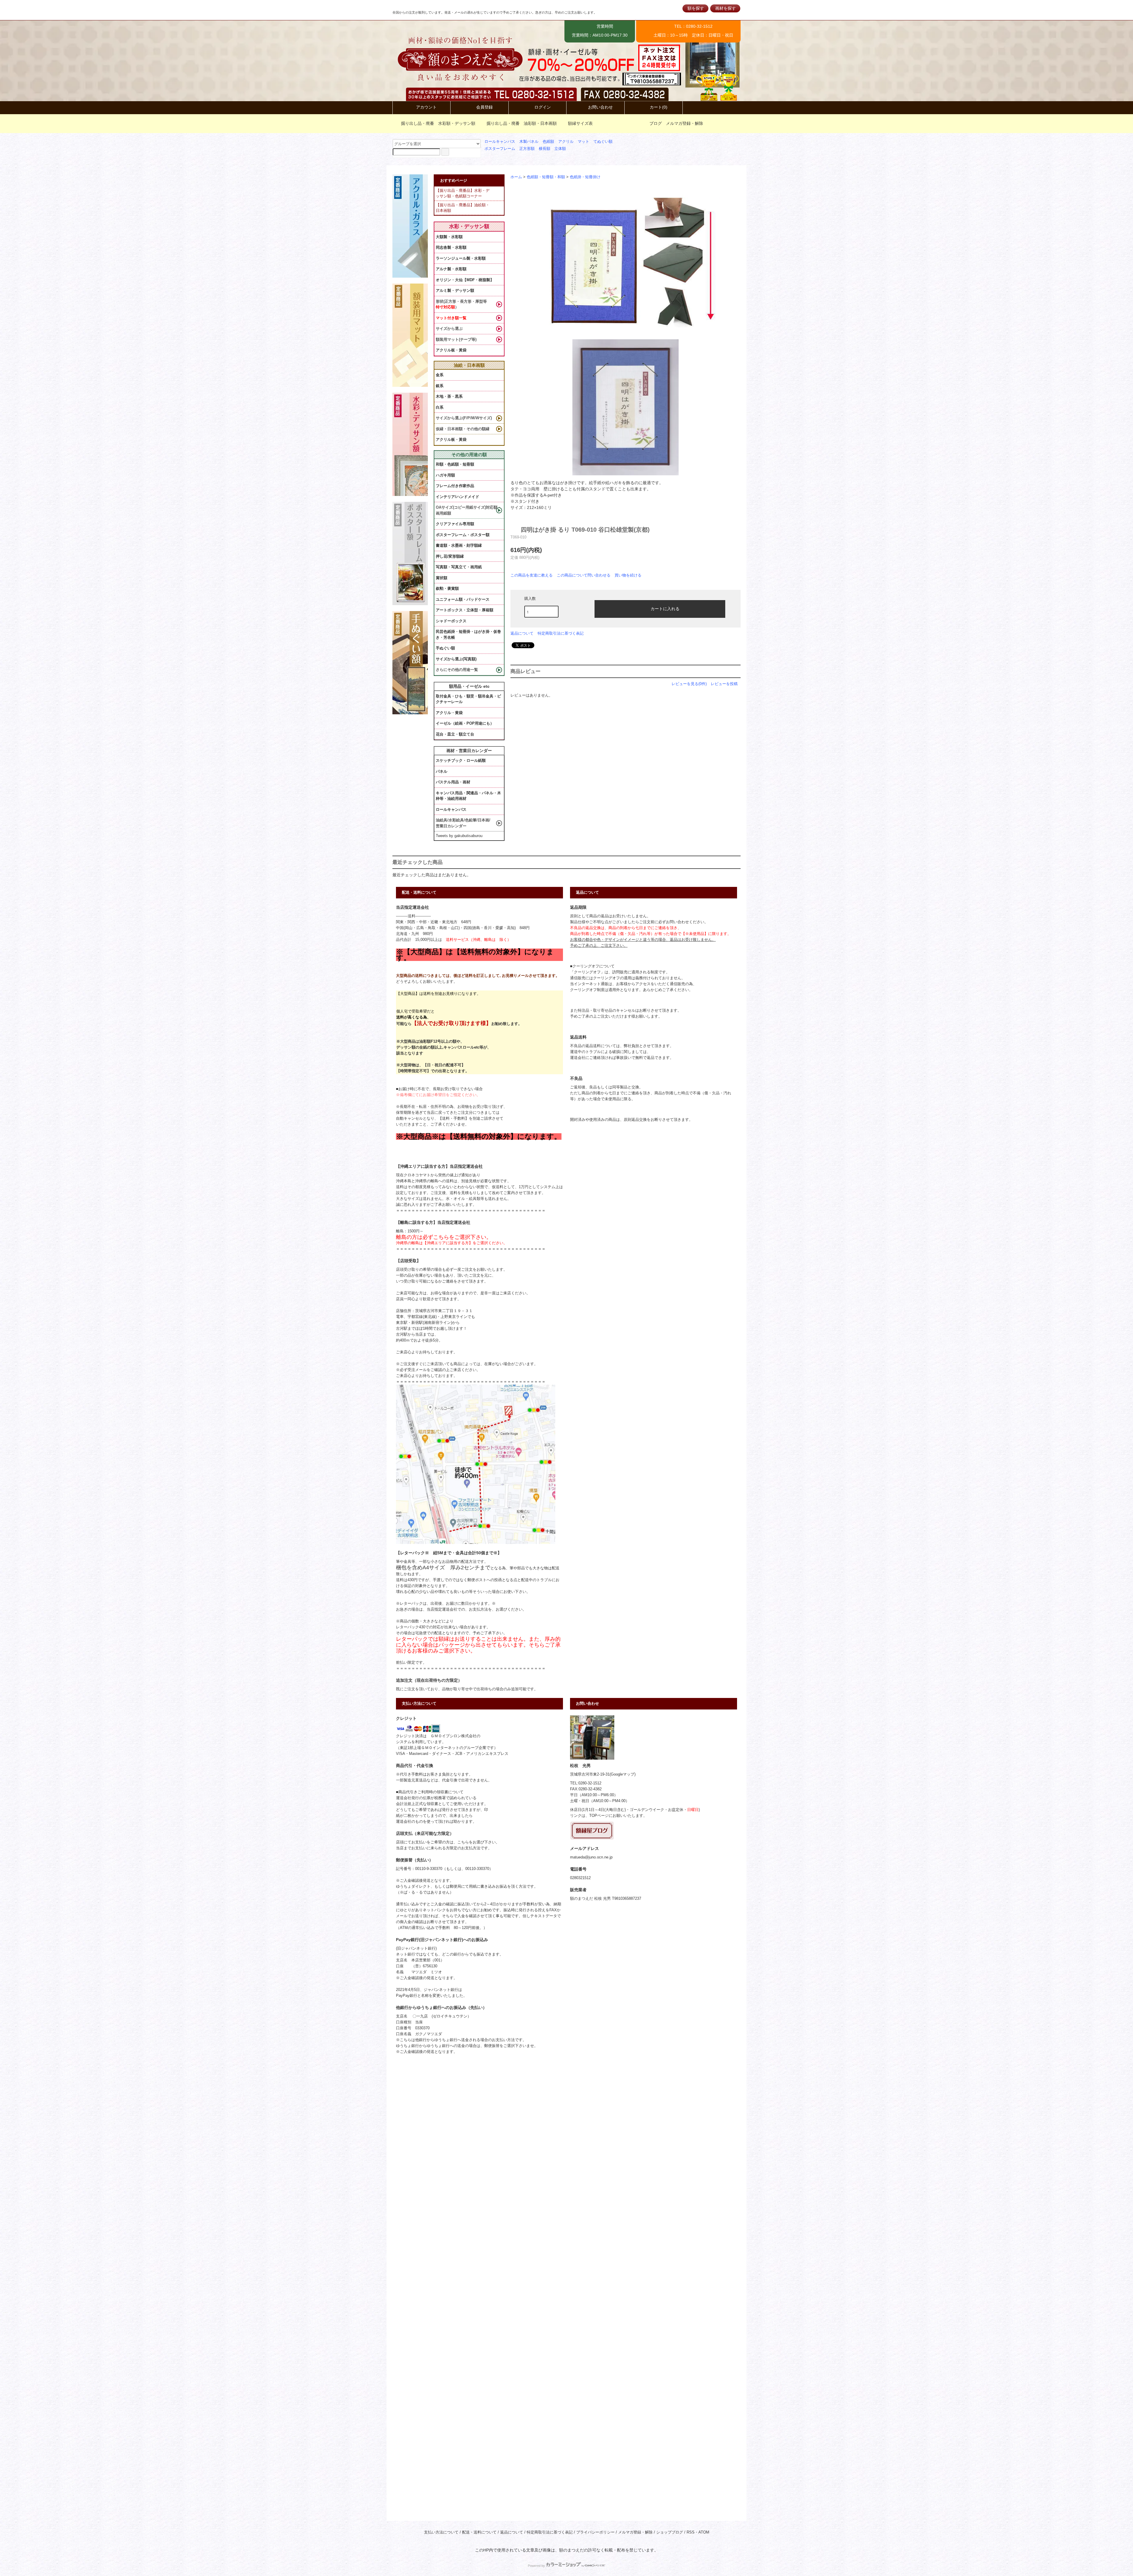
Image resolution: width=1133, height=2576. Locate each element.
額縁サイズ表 (580, 123)
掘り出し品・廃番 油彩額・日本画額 (522, 123)
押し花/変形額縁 (450, 556)
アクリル (566, 142)
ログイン (543, 107)
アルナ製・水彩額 (451, 269)
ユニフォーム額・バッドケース (463, 599)
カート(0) (659, 107)
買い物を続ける (628, 575)
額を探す (696, 8)
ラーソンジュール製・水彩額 (461, 258)
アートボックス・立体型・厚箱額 (465, 610)
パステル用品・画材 (453, 782)
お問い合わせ (600, 107)
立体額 (560, 149)
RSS (691, 2532)
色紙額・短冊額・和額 (546, 177)
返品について (522, 633)
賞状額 (442, 578)
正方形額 (527, 149)
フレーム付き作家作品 (455, 486)
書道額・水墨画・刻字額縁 (459, 545)
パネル (442, 771)
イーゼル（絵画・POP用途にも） (465, 723)
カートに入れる (665, 608)
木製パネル (529, 142)
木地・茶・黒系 (449, 396)
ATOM (704, 2532)
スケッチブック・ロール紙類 (461, 760)
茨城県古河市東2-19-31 (590, 1774)
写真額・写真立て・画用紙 (459, 567)
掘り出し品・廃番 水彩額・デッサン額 (438, 123)
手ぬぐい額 (445, 648)
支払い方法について (441, 2532)
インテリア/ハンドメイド (457, 497)
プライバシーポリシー (595, 2532)
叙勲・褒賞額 (447, 588)
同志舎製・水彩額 (451, 247)
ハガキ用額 (445, 475)
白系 (440, 407)
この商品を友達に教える (532, 575)
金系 (440, 375)
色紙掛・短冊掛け (585, 177)
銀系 (440, 386)
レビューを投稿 (724, 684)
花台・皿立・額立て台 (455, 734)
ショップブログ (670, 2532)
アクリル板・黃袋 (451, 350)
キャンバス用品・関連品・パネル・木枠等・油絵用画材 (468, 796)
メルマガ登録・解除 (685, 123)
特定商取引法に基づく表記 (561, 633)
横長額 (545, 149)
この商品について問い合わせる (584, 575)
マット (583, 142)
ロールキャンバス (500, 142)
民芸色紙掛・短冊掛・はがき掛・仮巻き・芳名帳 (468, 634)
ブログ (656, 123)
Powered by (536, 2566)
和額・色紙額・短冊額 (455, 464)
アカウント (426, 107)
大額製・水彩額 (449, 237)
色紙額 (548, 142)
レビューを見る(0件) (689, 684)
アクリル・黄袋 (449, 713)
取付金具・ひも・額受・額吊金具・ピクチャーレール (468, 699)
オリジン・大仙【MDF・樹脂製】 (465, 280)
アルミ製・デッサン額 (455, 290)
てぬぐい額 (603, 142)
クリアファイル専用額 (455, 524)
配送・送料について (479, 2532)
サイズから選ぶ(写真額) (456, 659)
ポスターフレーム (500, 149)
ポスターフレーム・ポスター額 (463, 535)
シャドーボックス (451, 621)
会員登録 (484, 107)
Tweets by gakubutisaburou (459, 836)
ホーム (516, 177)
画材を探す (726, 8)
